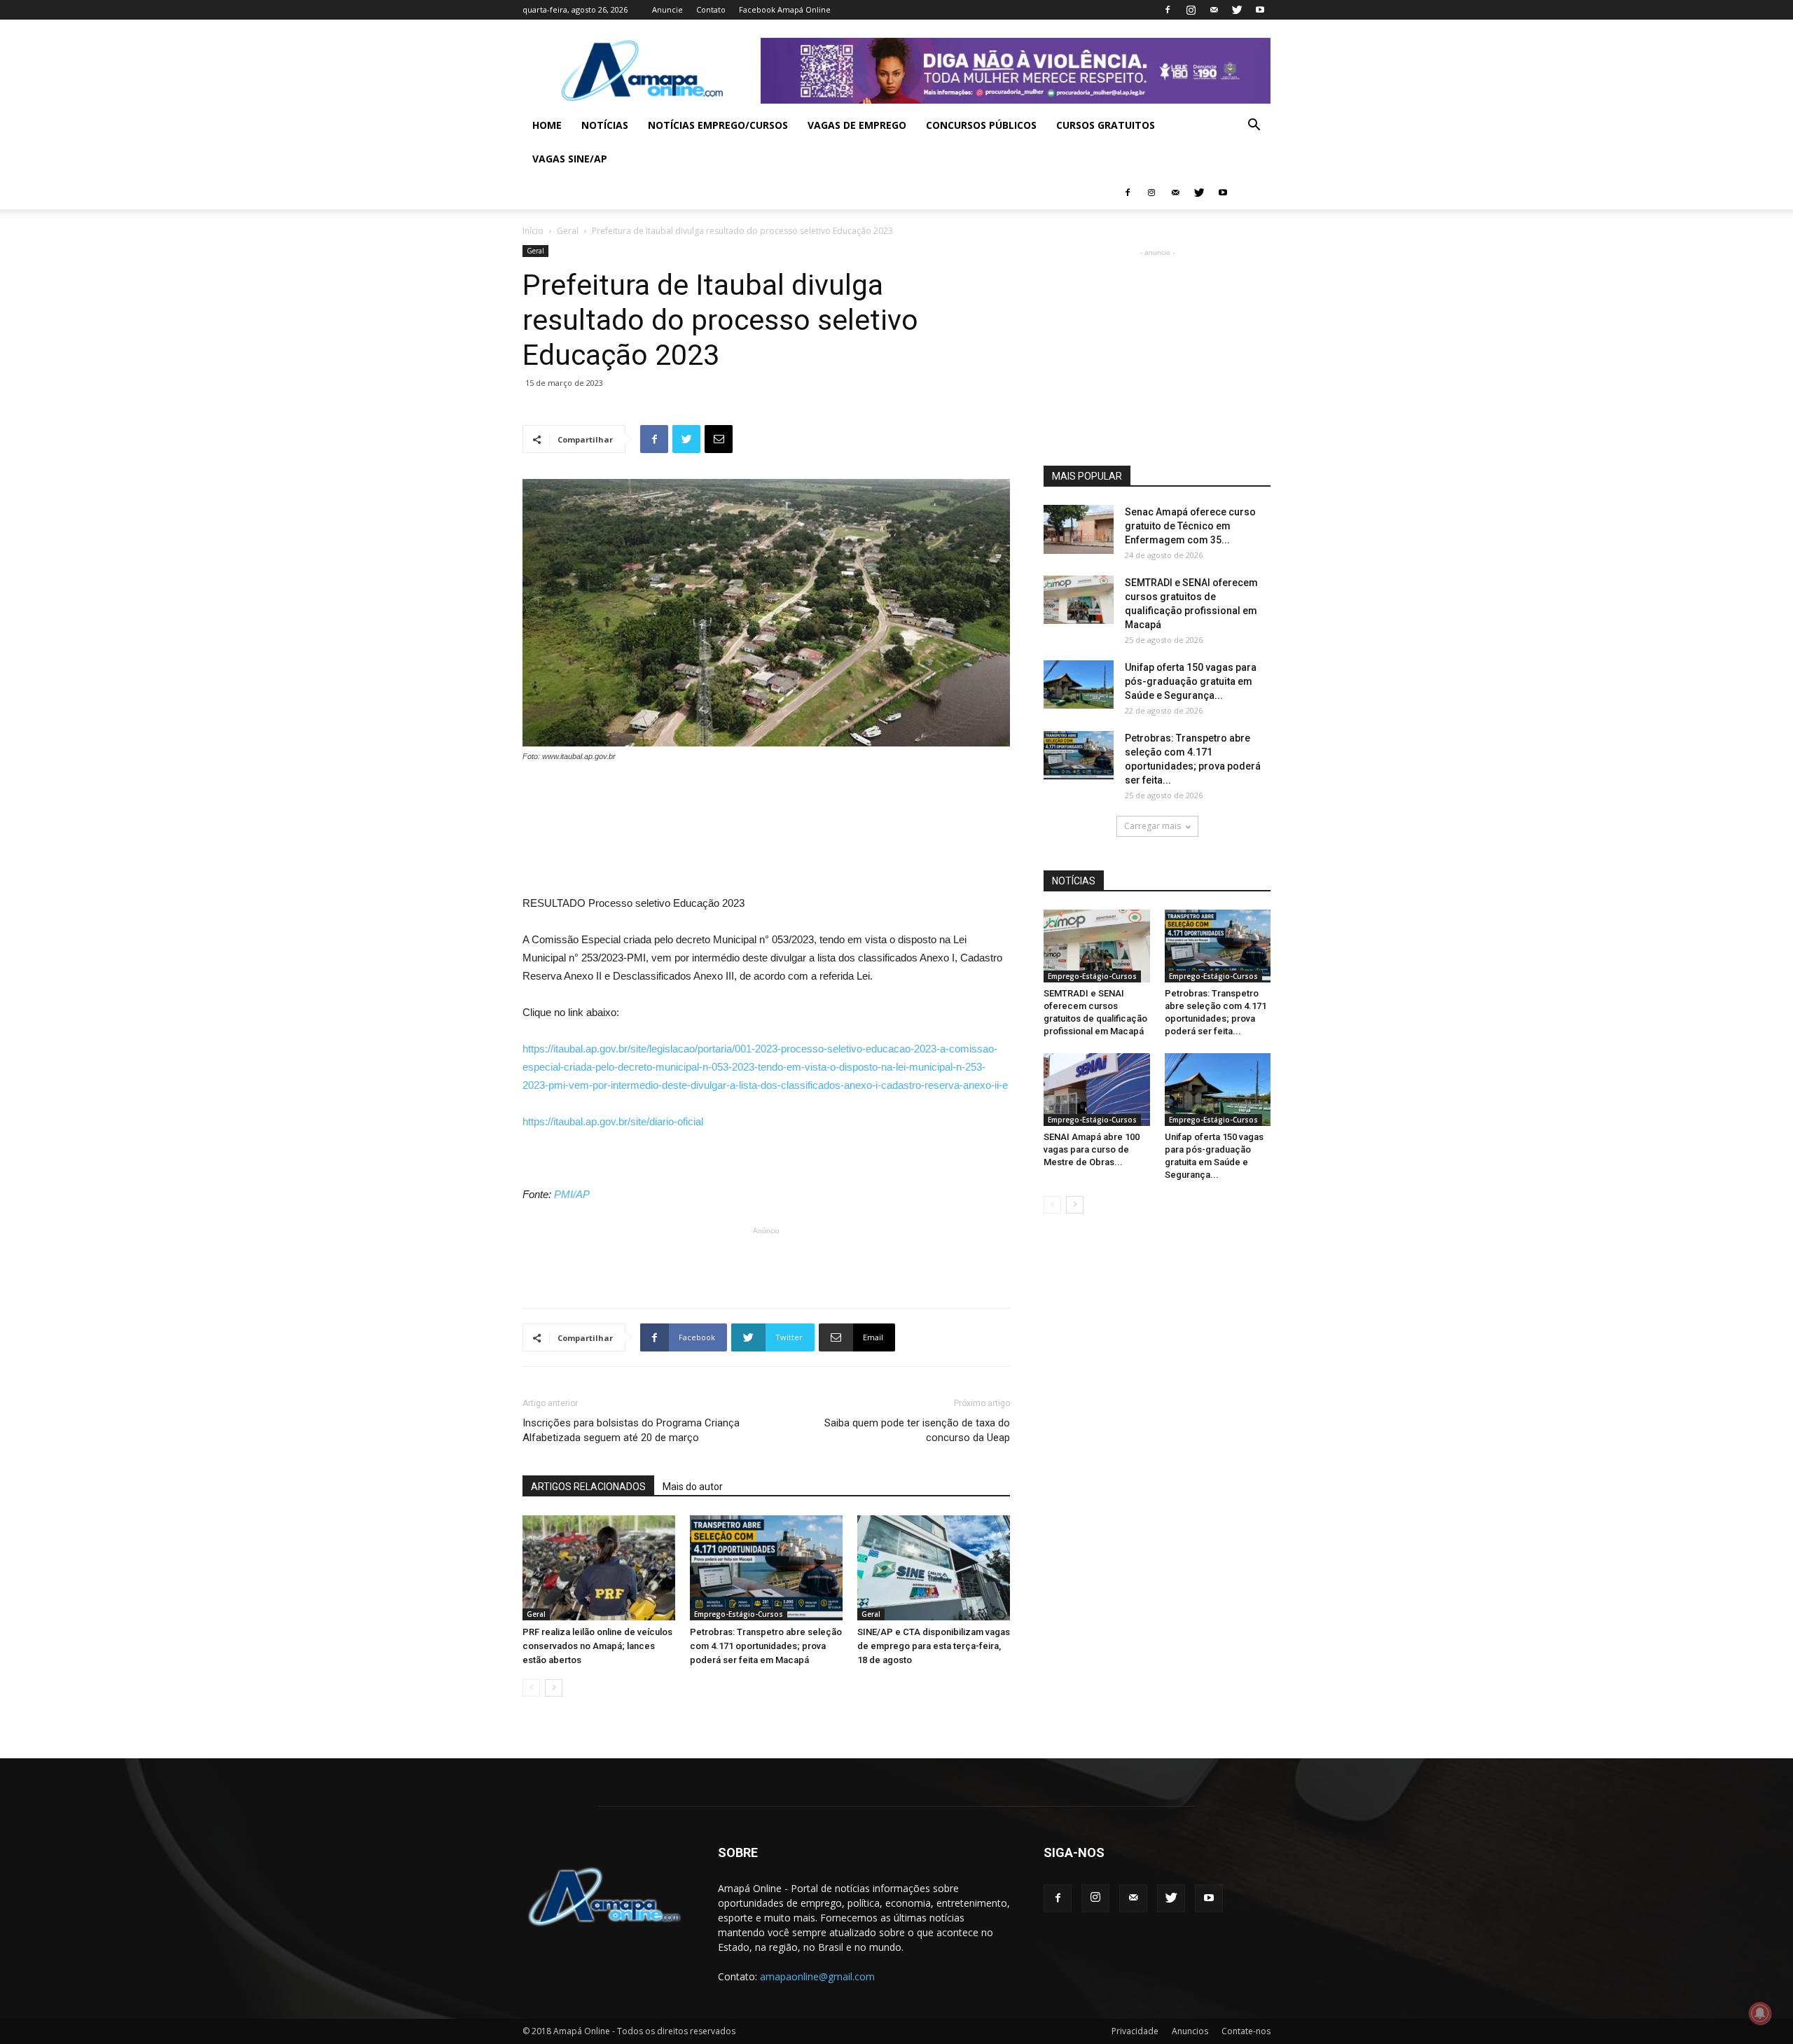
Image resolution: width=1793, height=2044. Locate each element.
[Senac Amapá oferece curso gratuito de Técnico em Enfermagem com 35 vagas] (1079, 529)
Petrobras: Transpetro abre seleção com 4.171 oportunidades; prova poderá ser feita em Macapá (766, 1646)
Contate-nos (1246, 2031)
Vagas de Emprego (857, 125)
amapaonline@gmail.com (817, 1976)
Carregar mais (1152, 826)
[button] (1254, 126)
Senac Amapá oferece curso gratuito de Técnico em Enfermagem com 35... (1190, 526)
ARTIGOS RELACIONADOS (588, 1487)
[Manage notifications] (1760, 2013)
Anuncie (667, 9)
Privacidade (1135, 2031)
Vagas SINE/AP (570, 159)
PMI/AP (572, 1194)
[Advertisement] (766, 802)
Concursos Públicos (981, 125)
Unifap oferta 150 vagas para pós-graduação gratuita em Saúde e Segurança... (1191, 681)
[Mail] (1214, 10)
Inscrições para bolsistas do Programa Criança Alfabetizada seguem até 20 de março (631, 1430)
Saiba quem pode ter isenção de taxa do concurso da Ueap (917, 1430)
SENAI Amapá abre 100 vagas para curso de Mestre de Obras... (1092, 1149)
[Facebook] (1168, 10)
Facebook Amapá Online (785, 9)
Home (547, 125)
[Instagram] (1191, 10)
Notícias (605, 125)
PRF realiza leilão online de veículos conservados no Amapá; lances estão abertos (597, 1646)
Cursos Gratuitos (1106, 125)
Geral (568, 231)
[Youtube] (1260, 10)
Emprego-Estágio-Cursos (739, 1614)
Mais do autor (693, 1487)
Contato (711, 9)
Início (533, 231)
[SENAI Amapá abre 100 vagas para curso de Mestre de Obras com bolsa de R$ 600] (1097, 1090)
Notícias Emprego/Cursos (718, 125)
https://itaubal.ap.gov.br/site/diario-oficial (613, 1121)
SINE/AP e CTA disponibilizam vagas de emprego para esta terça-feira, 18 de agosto (934, 1646)
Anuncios (1190, 2031)
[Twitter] (1237, 10)
